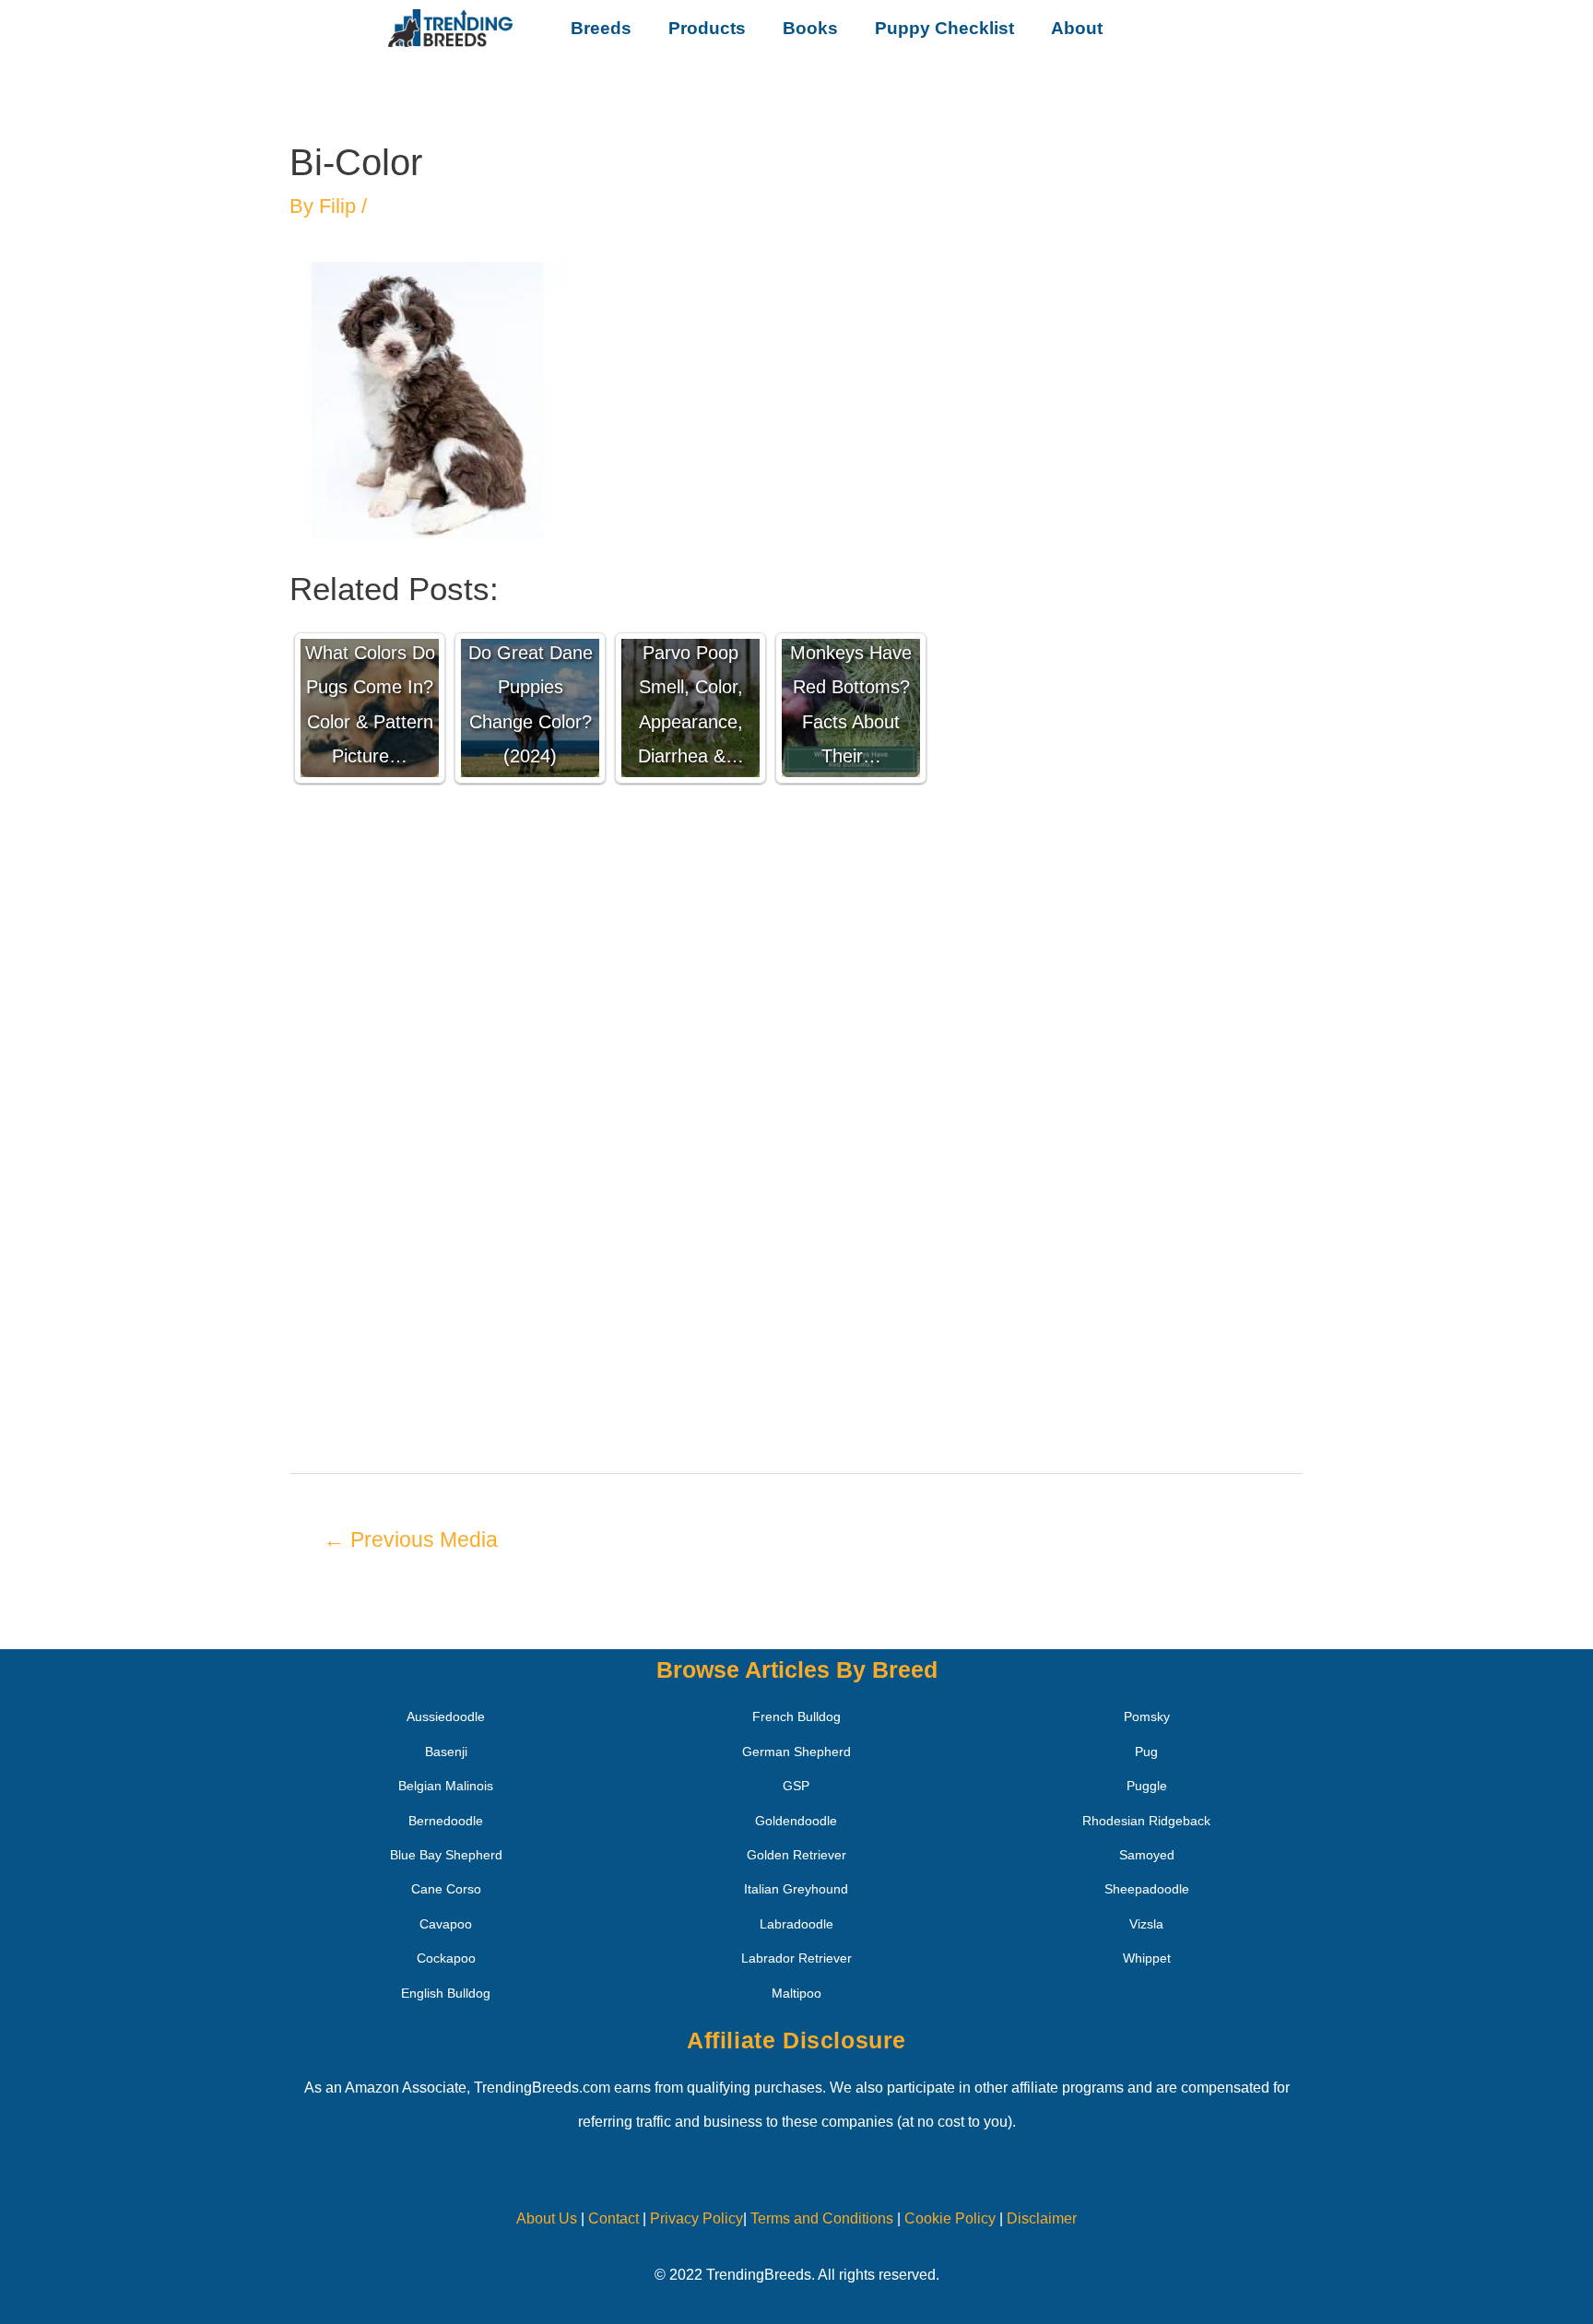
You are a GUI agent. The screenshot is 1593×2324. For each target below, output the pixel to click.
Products (707, 28)
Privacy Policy (696, 2218)
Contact (612, 2218)
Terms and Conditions (822, 2218)
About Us (547, 2218)
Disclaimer (1042, 2218)
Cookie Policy (950, 2218)
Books (810, 28)
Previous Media (411, 1540)
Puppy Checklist (944, 28)
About (1077, 28)
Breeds (601, 28)
